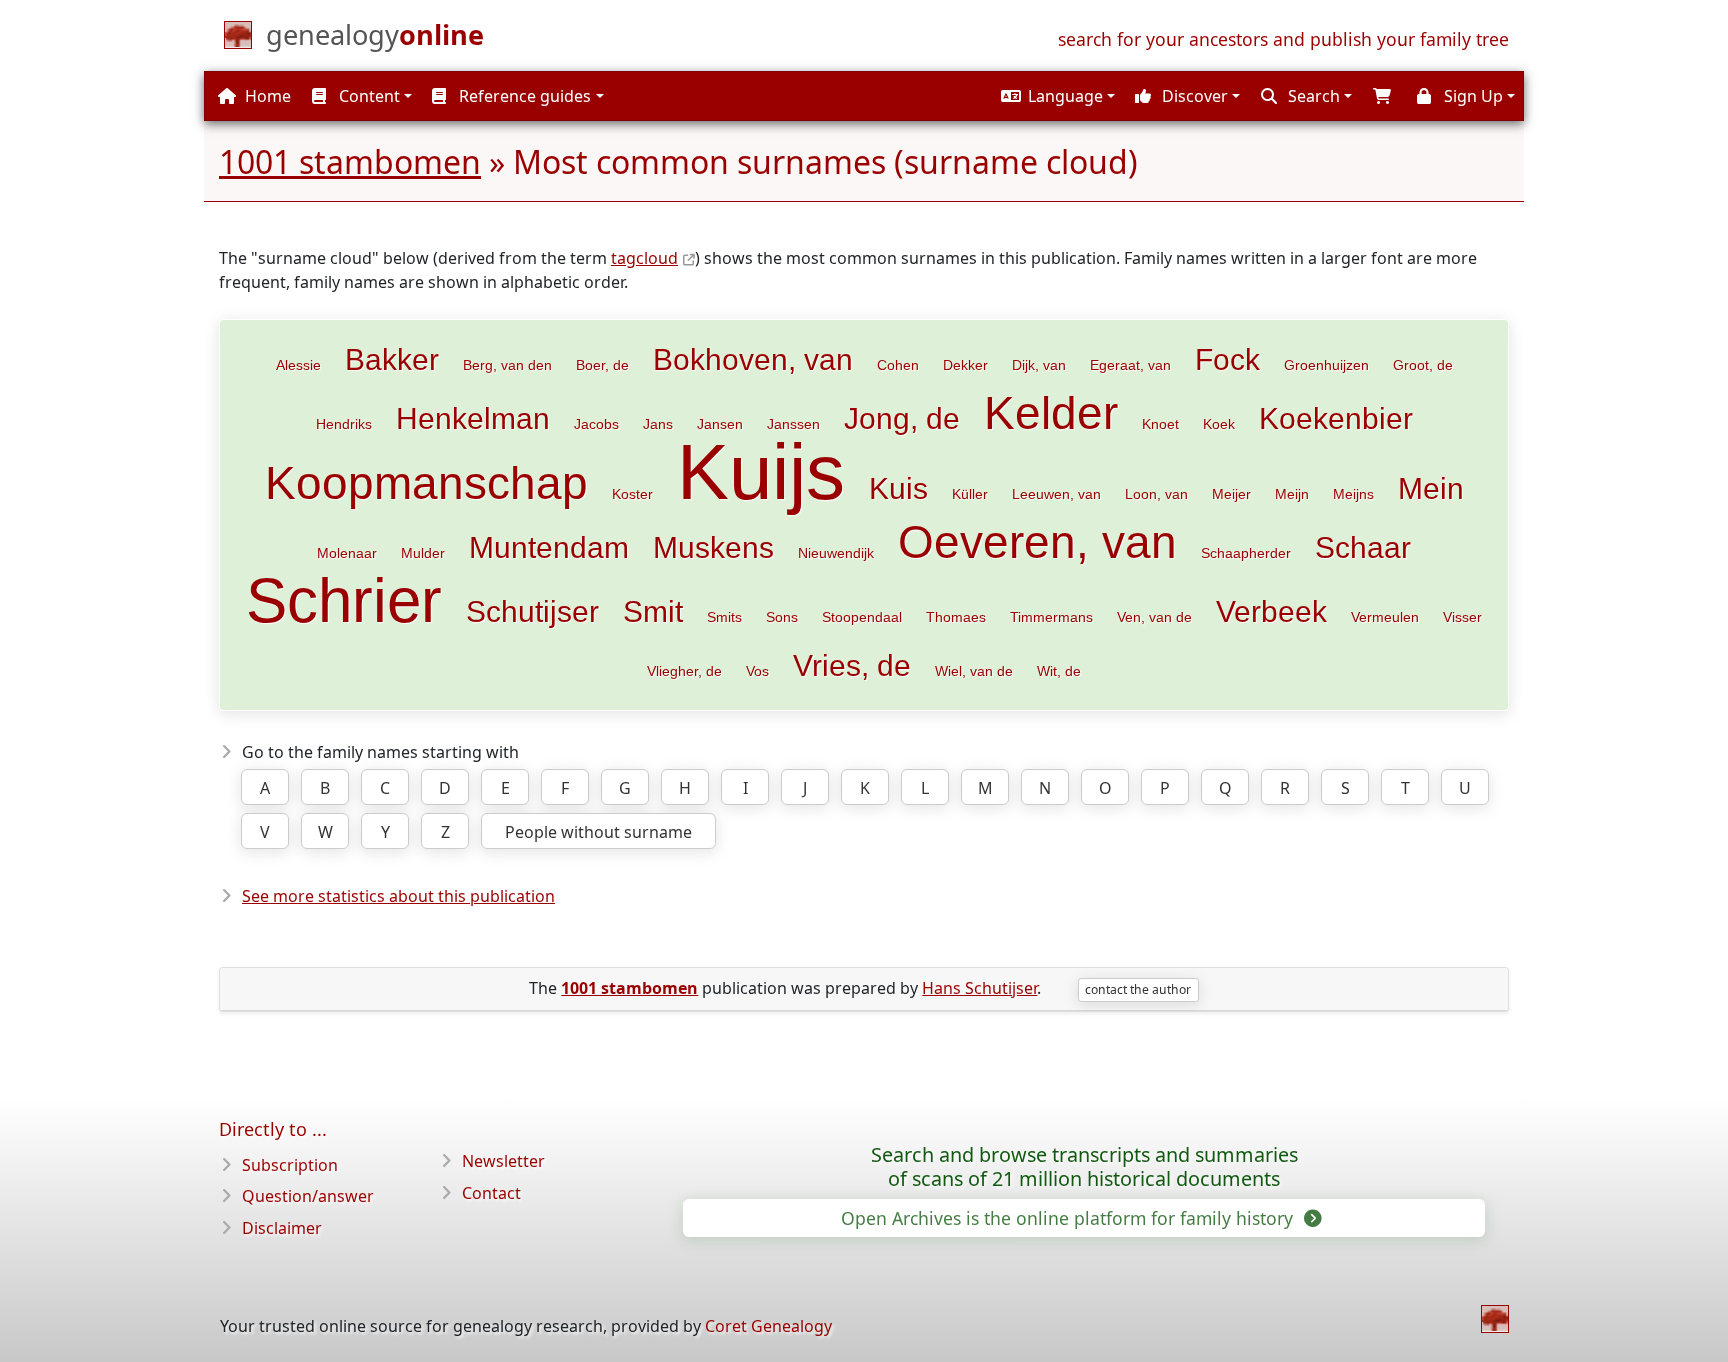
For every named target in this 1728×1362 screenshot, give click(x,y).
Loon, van (1156, 494)
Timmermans (1051, 617)
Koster (632, 494)
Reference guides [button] (523, 96)
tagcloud (644, 258)
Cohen (898, 365)
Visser (1462, 617)
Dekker (965, 365)
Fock (1227, 359)
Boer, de (602, 365)
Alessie (298, 365)
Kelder (1051, 413)
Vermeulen (1385, 617)
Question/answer (308, 1196)
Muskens (713, 547)
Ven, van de (1154, 617)
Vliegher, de (684, 671)
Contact (491, 1193)
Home (266, 96)
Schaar (1363, 547)
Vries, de (852, 665)
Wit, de (1059, 671)
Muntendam (549, 547)
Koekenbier (1336, 418)
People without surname (598, 832)
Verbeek (1271, 611)
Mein (1431, 488)
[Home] (1495, 1319)
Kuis (898, 488)
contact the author (1138, 989)
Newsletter (503, 1161)
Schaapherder (1246, 553)
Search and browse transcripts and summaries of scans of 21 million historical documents (1084, 1167)
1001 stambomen (350, 161)
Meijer (1231, 494)
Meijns (1353, 494)
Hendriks (344, 424)
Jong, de (902, 418)
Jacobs (596, 424)
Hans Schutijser (979, 988)
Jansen (720, 424)
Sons (782, 617)
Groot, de (1423, 365)
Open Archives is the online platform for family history (1069, 1218)
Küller (970, 494)
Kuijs (761, 472)
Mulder (423, 553)
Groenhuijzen (1326, 365)
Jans (658, 424)
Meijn (1292, 494)
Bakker (392, 359)
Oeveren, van (1037, 542)
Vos (757, 671)
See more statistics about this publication (398, 896)
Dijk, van (1039, 365)
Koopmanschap (426, 483)
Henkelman (473, 418)
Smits (724, 617)
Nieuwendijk (836, 553)
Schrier (344, 600)
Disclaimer (282, 1228)
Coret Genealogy (768, 1326)
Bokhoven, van (753, 359)
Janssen (793, 424)
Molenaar (347, 553)
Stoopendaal (862, 617)
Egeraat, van (1130, 365)
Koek (1219, 424)
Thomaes (956, 617)
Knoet (1160, 424)
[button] (1055, 96)
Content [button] (367, 96)
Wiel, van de (974, 671)
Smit (653, 611)
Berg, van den (507, 365)
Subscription (290, 1165)
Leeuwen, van (1056, 494)
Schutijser (532, 611)
